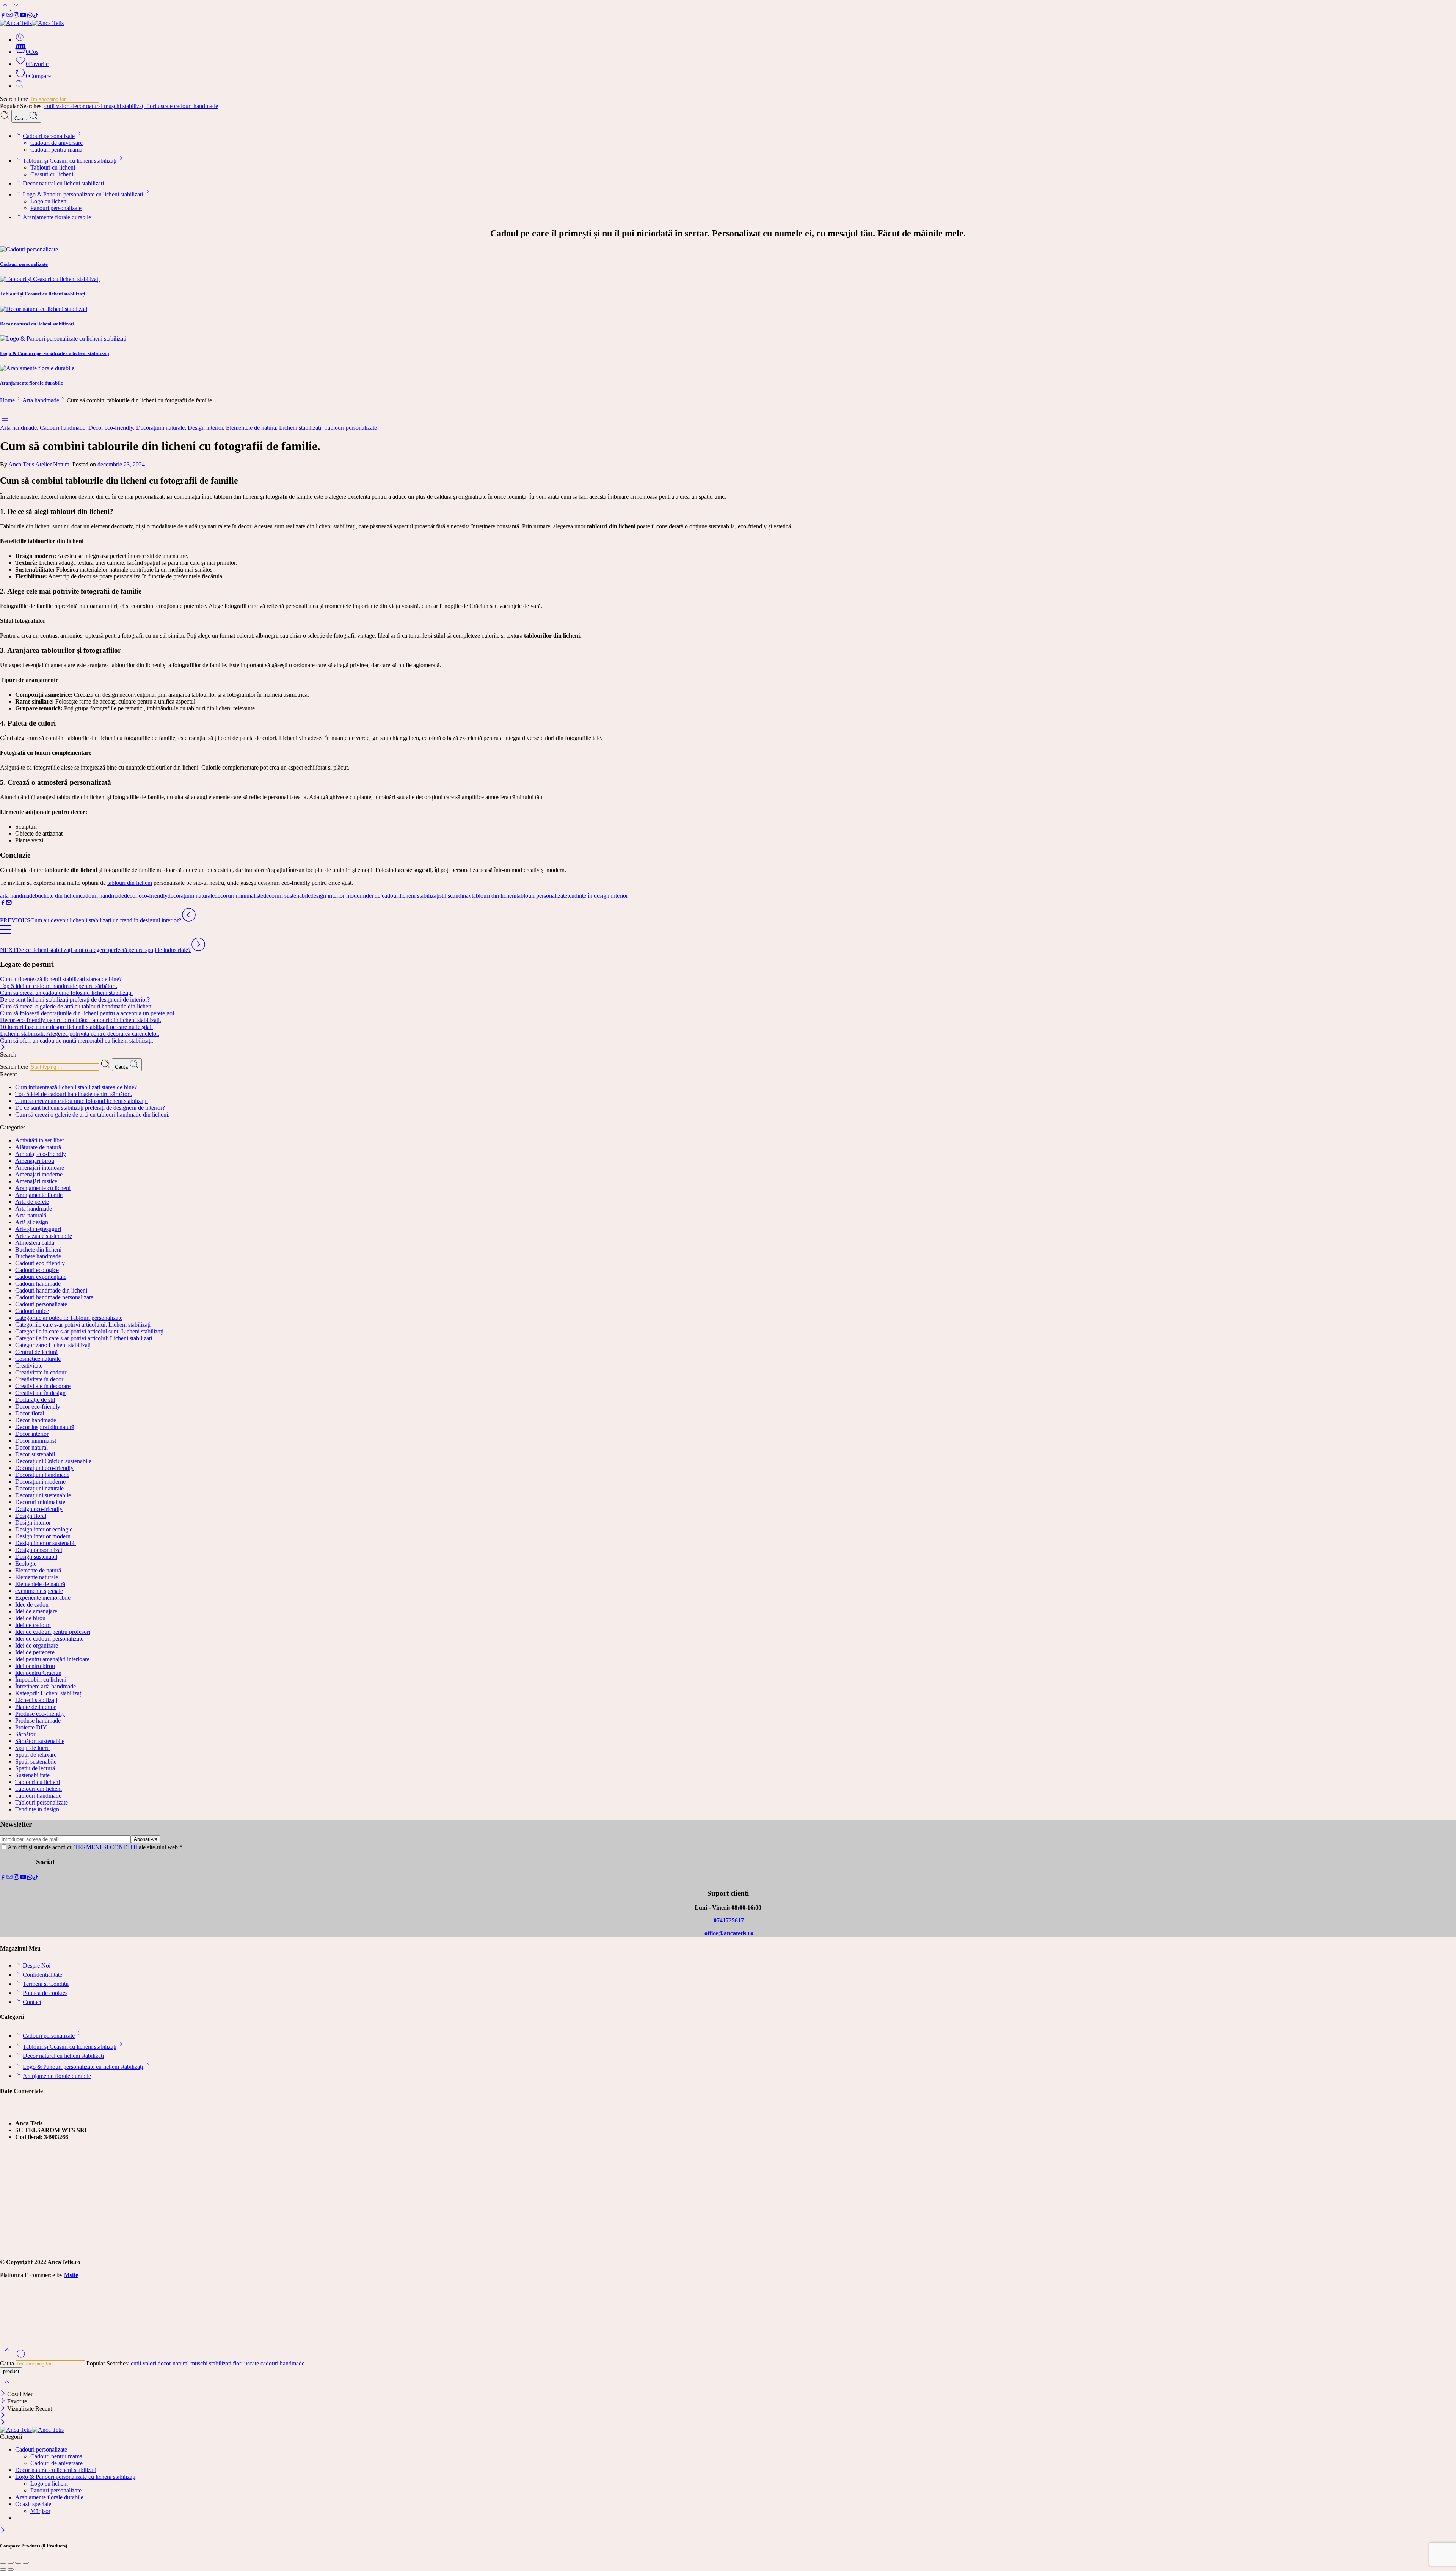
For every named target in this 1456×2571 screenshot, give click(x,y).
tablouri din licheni (130, 883)
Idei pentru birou (35, 1666)
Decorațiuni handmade (42, 1475)
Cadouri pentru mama (56, 150)
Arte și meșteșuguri (38, 1229)
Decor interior (32, 1434)
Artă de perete (32, 1202)
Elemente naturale (37, 1577)
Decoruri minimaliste (40, 1502)
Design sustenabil (36, 1557)
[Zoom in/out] (26, 2563)
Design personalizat (39, 1550)
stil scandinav (456, 896)
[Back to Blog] (6, 933)
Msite (71, 2275)
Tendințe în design (37, 1809)
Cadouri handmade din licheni (51, 1290)
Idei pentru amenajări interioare (52, 1659)
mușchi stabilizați (125, 106)
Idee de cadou (32, 1604)
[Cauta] (19, 86)
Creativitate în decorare (43, 1386)
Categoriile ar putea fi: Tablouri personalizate (69, 1318)
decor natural (88, 106)
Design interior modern (43, 1536)
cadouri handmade (196, 106)
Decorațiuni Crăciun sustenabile (53, 1461)
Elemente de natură (38, 1570)
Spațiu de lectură (35, 1768)
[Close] (3, 1048)
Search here (15, 99)
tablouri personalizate (542, 896)
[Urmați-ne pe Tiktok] (36, 16)
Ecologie (26, 1563)
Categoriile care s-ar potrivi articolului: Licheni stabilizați (83, 1325)
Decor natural (31, 1447)
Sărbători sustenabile (40, 1741)
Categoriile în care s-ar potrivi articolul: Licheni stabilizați (84, 1338)
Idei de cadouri (33, 1625)
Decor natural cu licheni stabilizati (63, 183)
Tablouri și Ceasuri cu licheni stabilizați (70, 161)
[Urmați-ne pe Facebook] (3, 16)
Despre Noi (37, 1966)
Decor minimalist (36, 1441)
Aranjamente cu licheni (43, 1188)
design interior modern (337, 896)
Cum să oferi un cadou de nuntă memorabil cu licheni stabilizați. (77, 1040)
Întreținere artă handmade (45, 1686)
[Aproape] (4, 2408)
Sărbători (26, 1734)
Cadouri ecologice (37, 1270)
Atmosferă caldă (35, 1243)
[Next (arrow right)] (11, 2569)
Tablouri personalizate (351, 428)
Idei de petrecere (35, 1652)
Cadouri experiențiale (41, 1277)
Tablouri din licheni (38, 1789)
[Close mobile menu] (3, 2423)
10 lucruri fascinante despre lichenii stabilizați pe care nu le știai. (76, 1027)
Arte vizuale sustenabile (44, 1236)
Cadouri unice (32, 1311)
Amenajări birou (35, 1161)
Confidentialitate (42, 1975)
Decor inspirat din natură (45, 1427)
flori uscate (160, 106)
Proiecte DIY (31, 1727)
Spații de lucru (32, 1748)
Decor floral (30, 1413)
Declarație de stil (35, 1400)
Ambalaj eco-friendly (41, 1154)
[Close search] (7, 2387)
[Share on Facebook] (3, 904)
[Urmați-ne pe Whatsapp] (30, 16)
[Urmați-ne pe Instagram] (16, 16)
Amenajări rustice (36, 1181)
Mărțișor (40, 2511)
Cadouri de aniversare (56, 143)
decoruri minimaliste (239, 896)
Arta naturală (31, 1215)
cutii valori (58, 106)
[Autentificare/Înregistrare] (20, 40)
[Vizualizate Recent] (21, 2357)
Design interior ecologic (44, 1529)
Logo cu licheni (49, 201)
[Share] (11, 2563)
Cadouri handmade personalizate (54, 1297)
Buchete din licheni (38, 1249)
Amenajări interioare (40, 1168)
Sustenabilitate (32, 1775)
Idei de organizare (37, 1645)
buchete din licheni (57, 896)
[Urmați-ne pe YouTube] (23, 16)
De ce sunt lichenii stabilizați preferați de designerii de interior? (75, 1000)
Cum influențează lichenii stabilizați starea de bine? (61, 979)
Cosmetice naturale (38, 1359)
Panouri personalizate (56, 208)
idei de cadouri (382, 896)
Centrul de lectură (36, 1352)
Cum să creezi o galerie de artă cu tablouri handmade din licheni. (77, 1006)
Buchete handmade (38, 1256)
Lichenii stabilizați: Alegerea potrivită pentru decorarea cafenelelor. (80, 1034)
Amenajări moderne (39, 1174)
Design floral (31, 1516)
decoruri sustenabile (287, 896)
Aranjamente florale (39, 1195)
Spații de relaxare (36, 1755)
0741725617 (728, 1920)
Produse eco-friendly (40, 1714)
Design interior (205, 428)
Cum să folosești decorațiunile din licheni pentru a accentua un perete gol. (88, 1013)
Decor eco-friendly (111, 428)
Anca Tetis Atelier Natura (39, 464)
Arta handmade (41, 400)
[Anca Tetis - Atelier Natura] (32, 23)
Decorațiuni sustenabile (43, 1495)
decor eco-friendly (146, 896)
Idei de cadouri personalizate (49, 1639)
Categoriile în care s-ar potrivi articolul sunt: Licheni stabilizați (89, 1331)
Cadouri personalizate (49, 136)
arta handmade (17, 896)
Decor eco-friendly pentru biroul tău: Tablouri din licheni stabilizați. (81, 1020)
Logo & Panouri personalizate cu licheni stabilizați (83, 194)
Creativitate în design (40, 1393)
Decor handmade (36, 1420)
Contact (32, 2002)
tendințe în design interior (598, 896)
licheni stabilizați (420, 896)
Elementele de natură (251, 428)
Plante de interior (35, 1707)
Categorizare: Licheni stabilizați (53, 1345)
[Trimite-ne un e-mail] (9, 16)
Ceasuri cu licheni (52, 174)
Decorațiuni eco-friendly (44, 1468)
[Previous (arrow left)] (3, 2569)
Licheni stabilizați (300, 428)
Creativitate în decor (39, 1379)
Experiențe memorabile (43, 1598)
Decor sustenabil (35, 1454)
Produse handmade (38, 1721)
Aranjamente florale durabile (57, 217)
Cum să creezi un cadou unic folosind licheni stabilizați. (66, 993)
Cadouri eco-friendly (40, 1263)
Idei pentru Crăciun (38, 1673)
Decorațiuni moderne (40, 1482)
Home (7, 400)
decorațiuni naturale (191, 896)
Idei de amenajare (36, 1611)
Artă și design (32, 1222)
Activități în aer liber (40, 1140)
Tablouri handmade (38, 1796)
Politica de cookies (45, 1993)
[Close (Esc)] (3, 2563)
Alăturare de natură (38, 1147)
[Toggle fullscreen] (18, 2563)
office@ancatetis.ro (728, 1933)
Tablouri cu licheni (53, 167)
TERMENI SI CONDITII (106, 1847)
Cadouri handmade (63, 428)
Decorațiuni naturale (160, 428)
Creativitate (29, 1366)
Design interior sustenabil (45, 1543)
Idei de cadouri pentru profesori (53, 1632)
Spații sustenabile (36, 1761)
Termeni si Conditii (46, 1984)
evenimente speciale (39, 1591)
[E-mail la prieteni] (9, 904)
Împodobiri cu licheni (41, 1680)
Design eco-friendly (39, 1509)
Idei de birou (30, 1618)
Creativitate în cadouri (42, 1372)
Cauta (22, 119)
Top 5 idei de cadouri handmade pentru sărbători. (59, 986)
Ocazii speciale (33, 2504)
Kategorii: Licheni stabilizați (49, 1693)
